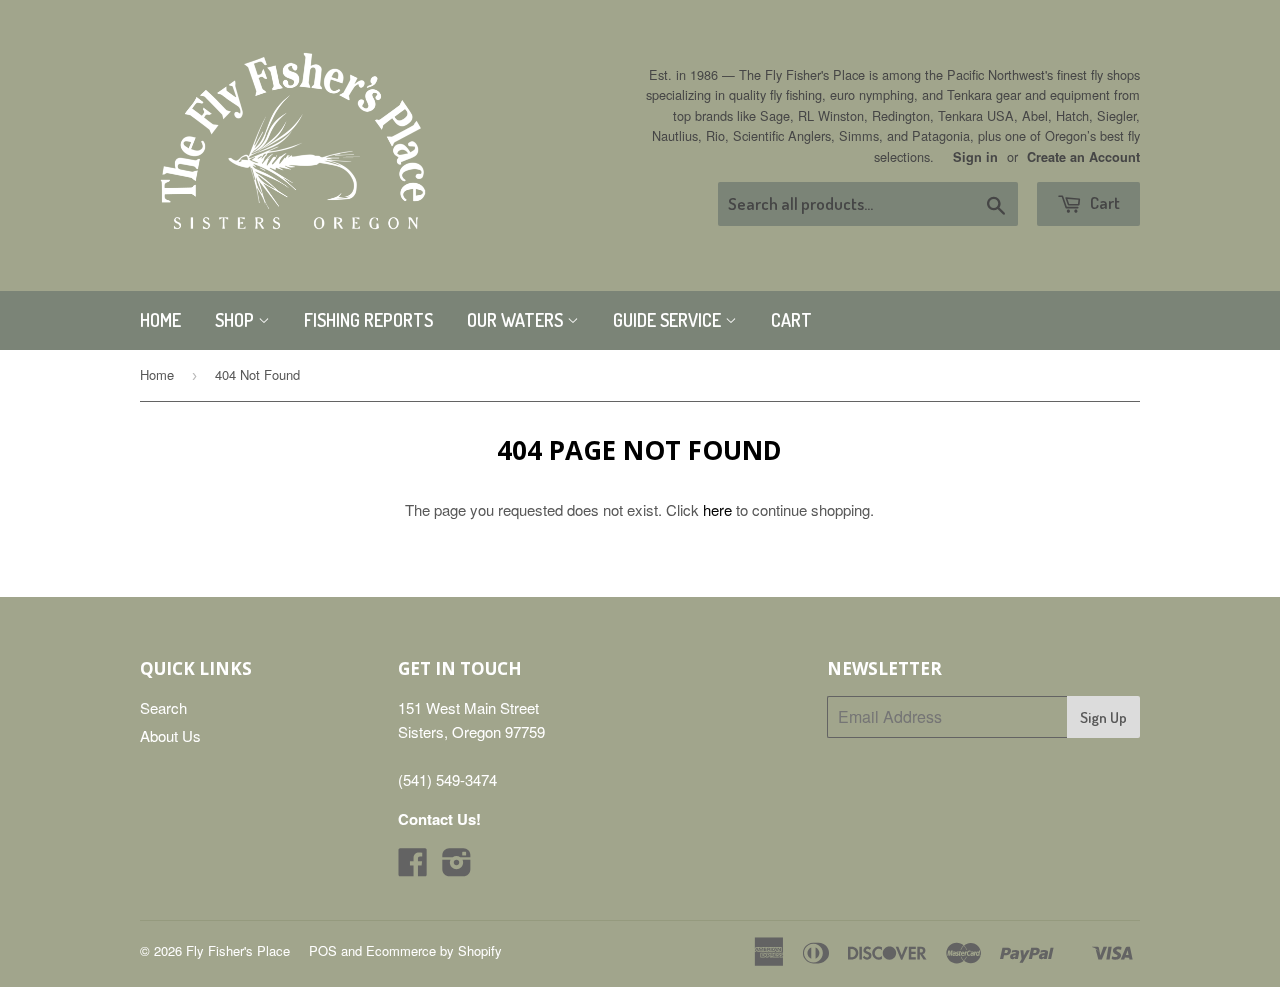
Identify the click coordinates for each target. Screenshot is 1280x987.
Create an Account (1083, 157)
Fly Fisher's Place (238, 950)
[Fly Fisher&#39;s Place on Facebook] (413, 867)
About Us (170, 735)
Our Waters (517, 320)
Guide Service (669, 320)
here (717, 509)
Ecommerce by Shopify (434, 950)
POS (323, 950)
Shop (236, 320)
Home (160, 320)
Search (163, 707)
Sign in (975, 157)
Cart (1103, 202)
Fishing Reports (368, 320)
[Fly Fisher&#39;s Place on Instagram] (457, 867)
